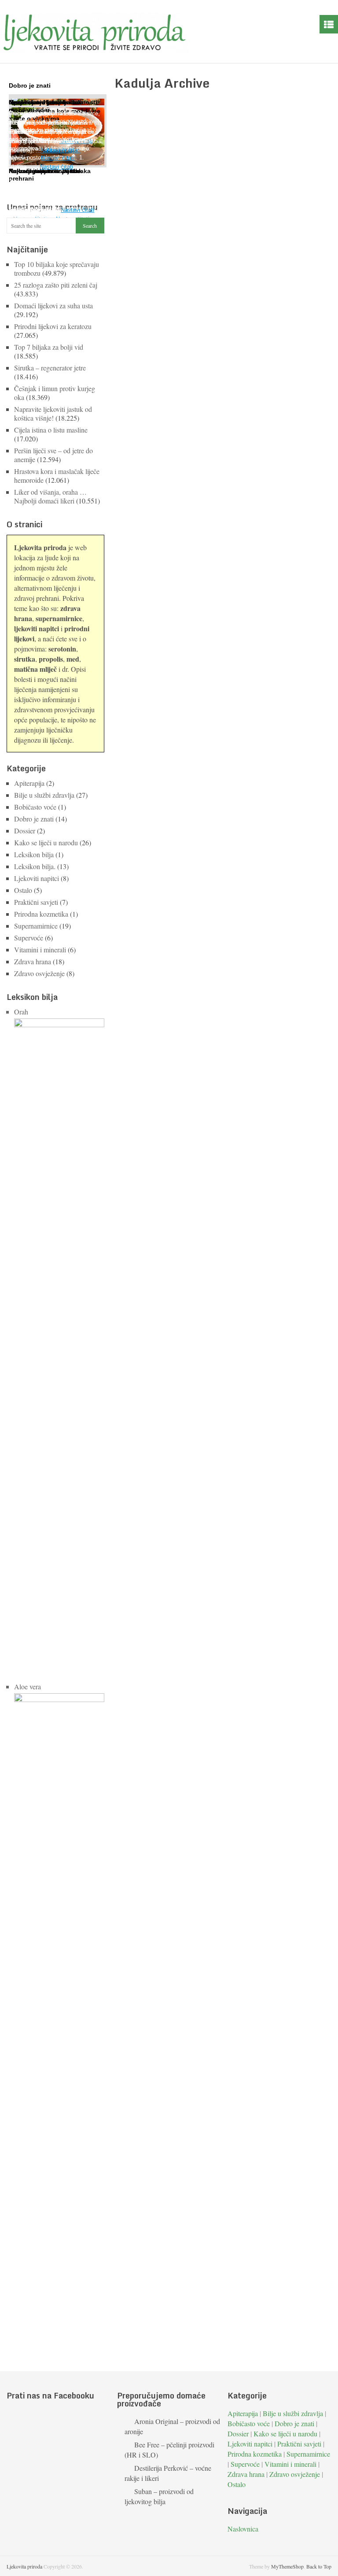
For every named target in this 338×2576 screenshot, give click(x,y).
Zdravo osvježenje (39, 973)
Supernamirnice (36, 926)
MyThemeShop (287, 2566)
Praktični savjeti (36, 902)
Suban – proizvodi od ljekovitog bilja (159, 2496)
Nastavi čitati (77, 210)
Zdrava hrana (33, 961)
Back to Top (319, 2566)
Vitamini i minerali (40, 949)
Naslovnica (243, 2529)
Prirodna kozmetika (41, 914)
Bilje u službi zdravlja (44, 795)
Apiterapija (29, 783)
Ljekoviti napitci (37, 878)
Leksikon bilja (34, 854)
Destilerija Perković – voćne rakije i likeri (168, 2473)
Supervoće (29, 938)
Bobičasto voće (35, 807)
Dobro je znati (34, 819)
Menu (329, 24)
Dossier (25, 831)
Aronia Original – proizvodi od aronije (172, 2426)
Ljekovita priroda (24, 2566)
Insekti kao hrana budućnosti (53, 102)
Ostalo (23, 890)
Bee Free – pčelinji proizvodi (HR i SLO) (169, 2450)
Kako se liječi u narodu (46, 842)
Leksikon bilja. (35, 866)
